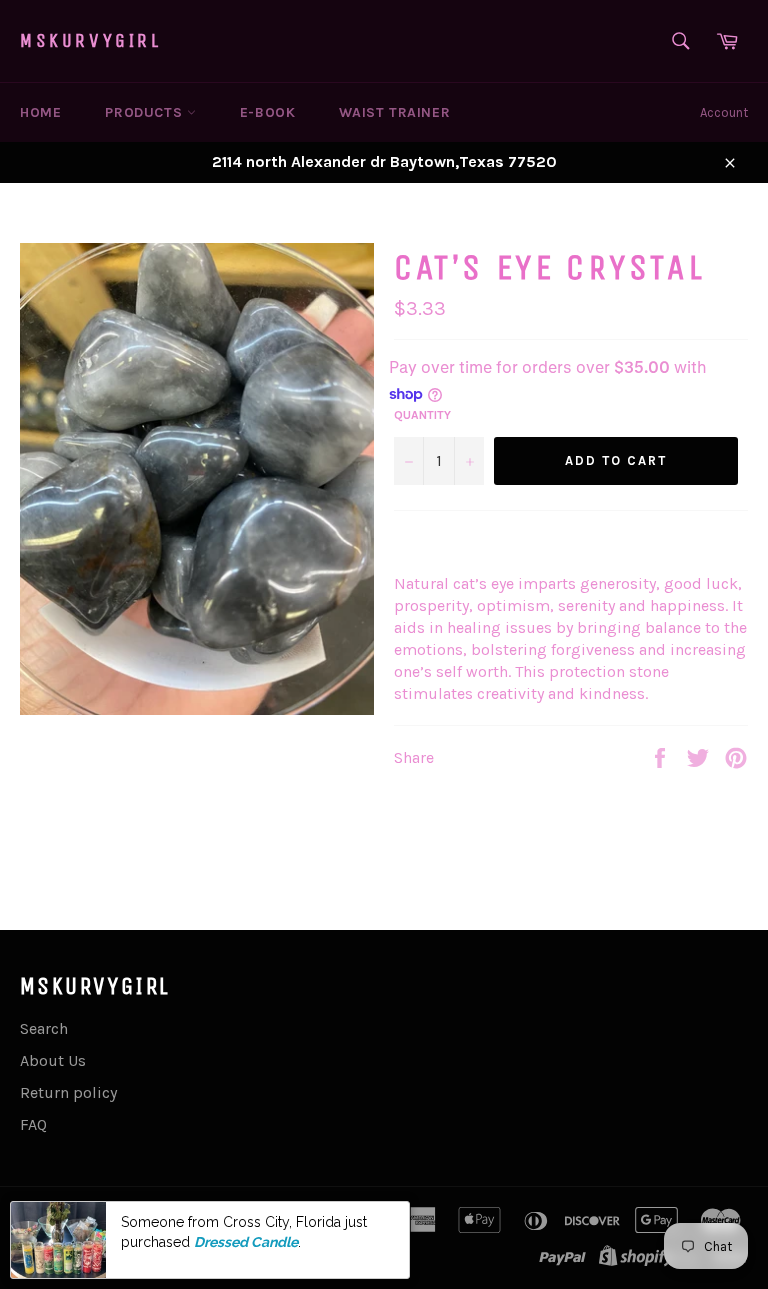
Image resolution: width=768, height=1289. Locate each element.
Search (44, 1028)
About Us (53, 1060)
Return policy (68, 1092)
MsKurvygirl (91, 40)
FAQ (33, 1124)
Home (40, 112)
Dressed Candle (246, 1242)
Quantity (422, 415)
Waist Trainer (394, 112)
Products (145, 112)
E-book (268, 112)
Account (724, 112)
